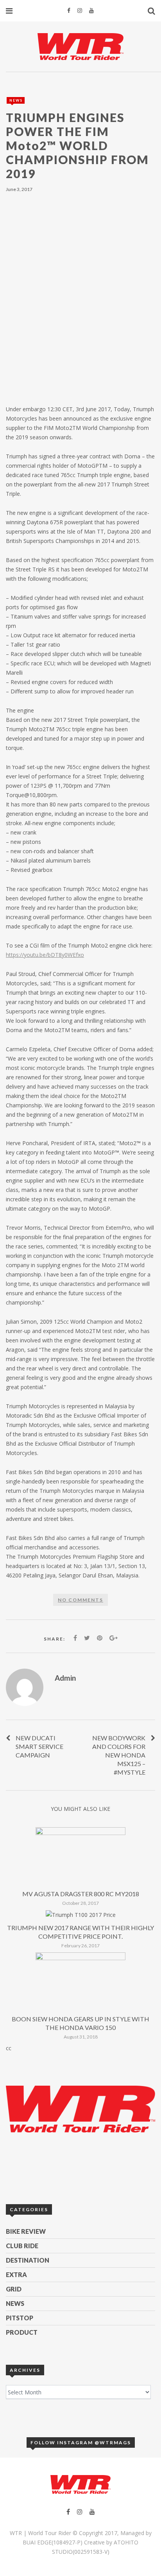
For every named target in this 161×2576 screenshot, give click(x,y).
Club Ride (22, 2246)
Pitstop (20, 2318)
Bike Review (26, 2231)
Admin (65, 1678)
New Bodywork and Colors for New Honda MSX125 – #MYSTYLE (119, 1755)
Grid (14, 2289)
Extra (16, 2275)
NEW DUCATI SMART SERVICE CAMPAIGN (39, 1746)
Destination (28, 2260)
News (16, 100)
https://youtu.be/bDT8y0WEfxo (45, 955)
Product (22, 2332)
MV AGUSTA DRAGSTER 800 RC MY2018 (81, 1894)
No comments (80, 1600)
